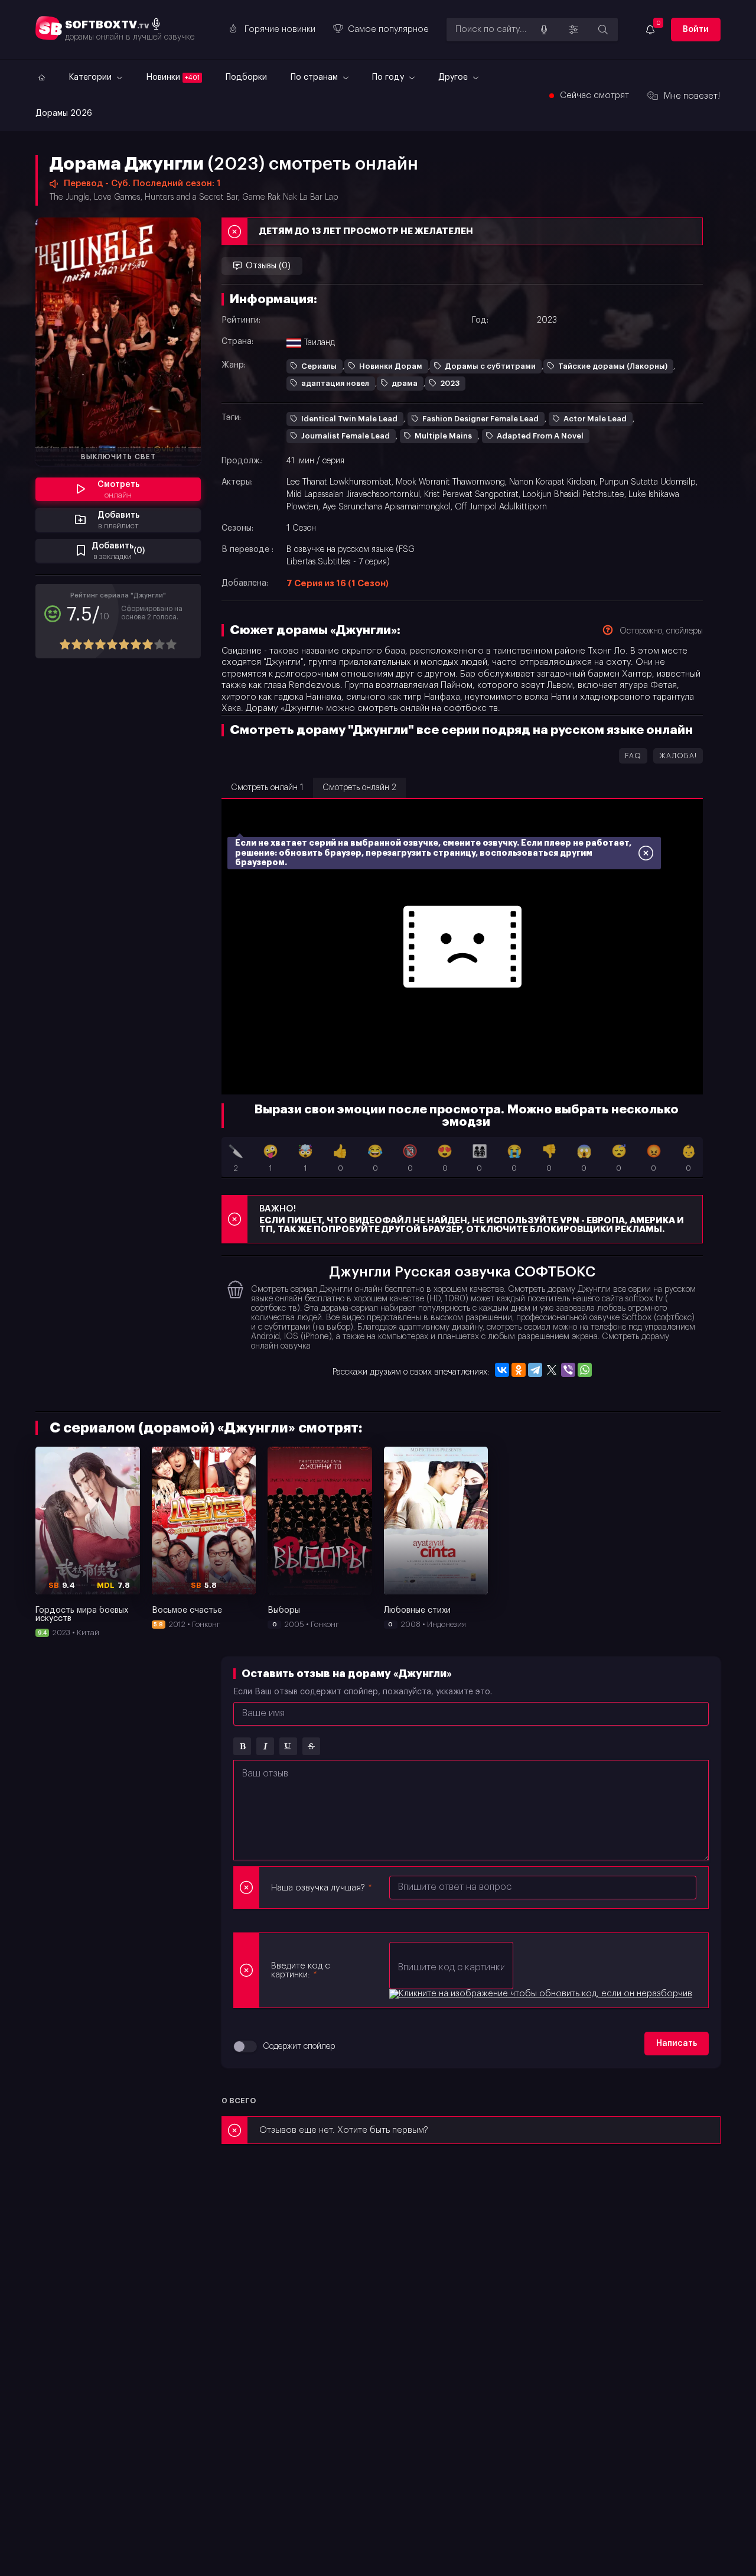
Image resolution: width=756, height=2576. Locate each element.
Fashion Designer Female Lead (480, 419)
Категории (91, 77)
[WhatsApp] (585, 1370)
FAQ (633, 756)
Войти (696, 30)
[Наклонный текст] (265, 1746)
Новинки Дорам (391, 366)
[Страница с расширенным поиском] (603, 30)
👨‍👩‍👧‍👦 (480, 1159)
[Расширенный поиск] (573, 30)
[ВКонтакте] (502, 1370)
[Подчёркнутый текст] (288, 1746)
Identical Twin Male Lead (349, 419)
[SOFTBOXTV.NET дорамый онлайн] (40, 77)
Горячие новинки (280, 29)
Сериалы (319, 366)
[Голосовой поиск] (544, 30)
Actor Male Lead (595, 419)
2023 (450, 383)
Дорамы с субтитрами (490, 366)
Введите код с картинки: (301, 1970)
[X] (552, 1370)
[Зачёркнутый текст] (311, 1746)
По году (389, 77)
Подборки (246, 77)
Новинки (173, 77)
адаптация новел (335, 383)
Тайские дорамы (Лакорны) (613, 366)
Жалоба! (678, 756)
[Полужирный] (242, 1746)
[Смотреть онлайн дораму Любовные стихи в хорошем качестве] (436, 1521)
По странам (315, 77)
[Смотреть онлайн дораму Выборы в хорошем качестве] (320, 1521)
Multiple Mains (443, 436)
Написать (677, 2044)
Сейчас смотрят (594, 95)
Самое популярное (388, 29)
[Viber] (568, 1370)
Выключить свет (118, 457)
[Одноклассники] (519, 1370)
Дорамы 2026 (64, 113)
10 (171, 644)
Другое (454, 77)
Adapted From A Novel (540, 436)
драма (405, 383)
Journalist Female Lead (346, 436)
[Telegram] (535, 1370)
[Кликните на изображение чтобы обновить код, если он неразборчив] (541, 1994)
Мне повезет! (692, 96)
